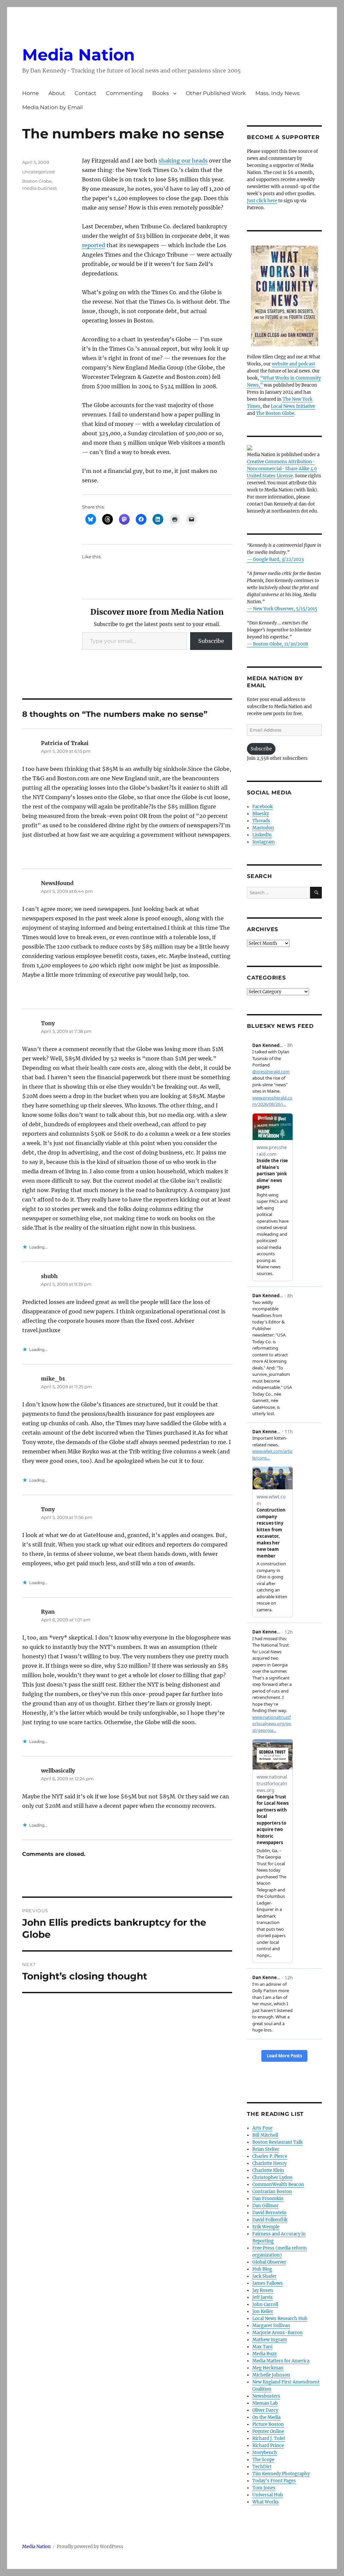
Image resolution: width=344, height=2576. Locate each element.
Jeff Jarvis (263, 2297)
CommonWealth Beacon (278, 2185)
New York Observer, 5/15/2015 (285, 609)
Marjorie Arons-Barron (277, 2333)
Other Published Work (216, 93)
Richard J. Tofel (269, 2438)
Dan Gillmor (265, 2206)
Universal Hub (268, 2495)
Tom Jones (264, 2488)
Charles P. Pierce (270, 2156)
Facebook (263, 807)
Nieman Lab (265, 2403)
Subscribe (211, 641)
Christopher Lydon (272, 2177)
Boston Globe (37, 181)
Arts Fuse (262, 2128)
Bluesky (261, 814)
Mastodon (263, 828)
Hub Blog (262, 2269)
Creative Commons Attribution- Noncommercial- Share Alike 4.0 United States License (282, 469)
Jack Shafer (264, 2276)
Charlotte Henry (269, 2163)
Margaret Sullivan (271, 2326)
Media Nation (78, 55)
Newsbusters (266, 2396)
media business (39, 188)
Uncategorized (38, 172)
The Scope (263, 2460)
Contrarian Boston (272, 2192)
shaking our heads (183, 161)
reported (94, 245)
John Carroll (265, 2304)
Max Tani (262, 2347)
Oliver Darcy (265, 2410)
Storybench (265, 2453)
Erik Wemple (266, 2227)
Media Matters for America (281, 2361)
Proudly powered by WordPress (90, 2547)
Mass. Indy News (277, 93)
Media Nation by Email (52, 107)
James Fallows (268, 2283)
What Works (266, 2502)
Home (31, 93)
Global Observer (269, 2262)
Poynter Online (268, 2431)
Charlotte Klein (268, 2170)
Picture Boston (268, 2424)
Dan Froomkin (268, 2199)
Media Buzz (265, 2354)
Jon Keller (263, 2311)
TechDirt (262, 2467)
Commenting (124, 93)
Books (161, 93)
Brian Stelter (266, 2149)
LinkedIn (262, 835)
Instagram (264, 842)
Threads (261, 821)
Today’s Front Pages (274, 2481)
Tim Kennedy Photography (281, 2474)
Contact (85, 93)
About (57, 93)
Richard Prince (268, 2446)
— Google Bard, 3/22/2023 (275, 559)
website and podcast (293, 364)
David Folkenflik (270, 2220)
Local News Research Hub (280, 2319)
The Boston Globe (275, 413)
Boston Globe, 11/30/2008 (281, 644)
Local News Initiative (293, 406)
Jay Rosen (263, 2290)
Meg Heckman (268, 2368)
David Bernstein (269, 2213)
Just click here (262, 201)
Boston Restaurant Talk (277, 2142)
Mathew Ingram (270, 2340)
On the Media (266, 2417)
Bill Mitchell (265, 2135)
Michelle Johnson (271, 2375)
